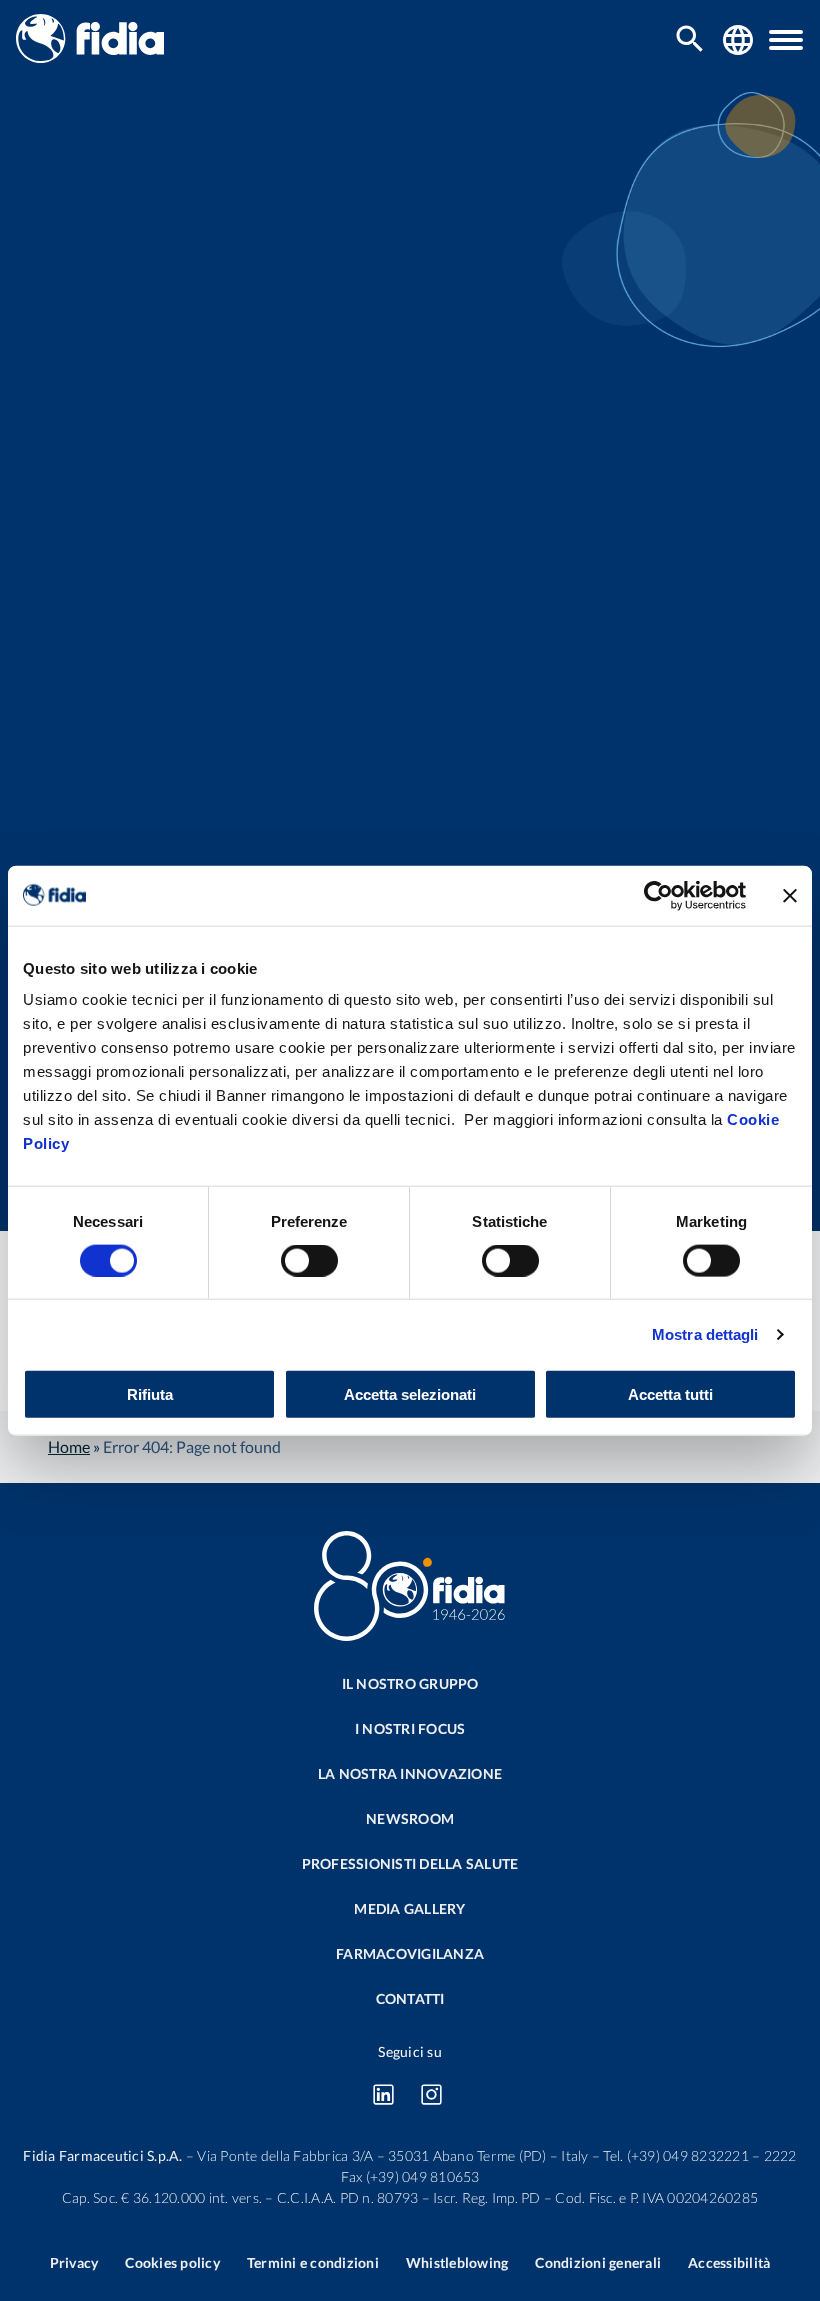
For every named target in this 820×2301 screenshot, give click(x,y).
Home (69, 1446)
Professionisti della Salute (410, 1863)
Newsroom (410, 1818)
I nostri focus (410, 1728)
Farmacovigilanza (410, 1953)
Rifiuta (150, 1394)
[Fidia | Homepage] (90, 56)
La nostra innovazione (410, 1773)
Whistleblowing (457, 2262)
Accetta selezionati (410, 1394)
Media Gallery (409, 1908)
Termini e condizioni (313, 2262)
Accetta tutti (670, 1394)
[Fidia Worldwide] (738, 40)
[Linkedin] (383, 2095)
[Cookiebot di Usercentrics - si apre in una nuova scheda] (658, 895)
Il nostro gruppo (410, 1683)
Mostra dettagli (705, 1333)
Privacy (74, 2262)
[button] (786, 40)
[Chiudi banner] (790, 895)
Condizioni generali (598, 2262)
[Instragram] (431, 2095)
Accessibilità (729, 2262)
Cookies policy (172, 2262)
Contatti (410, 1998)
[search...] (690, 40)
